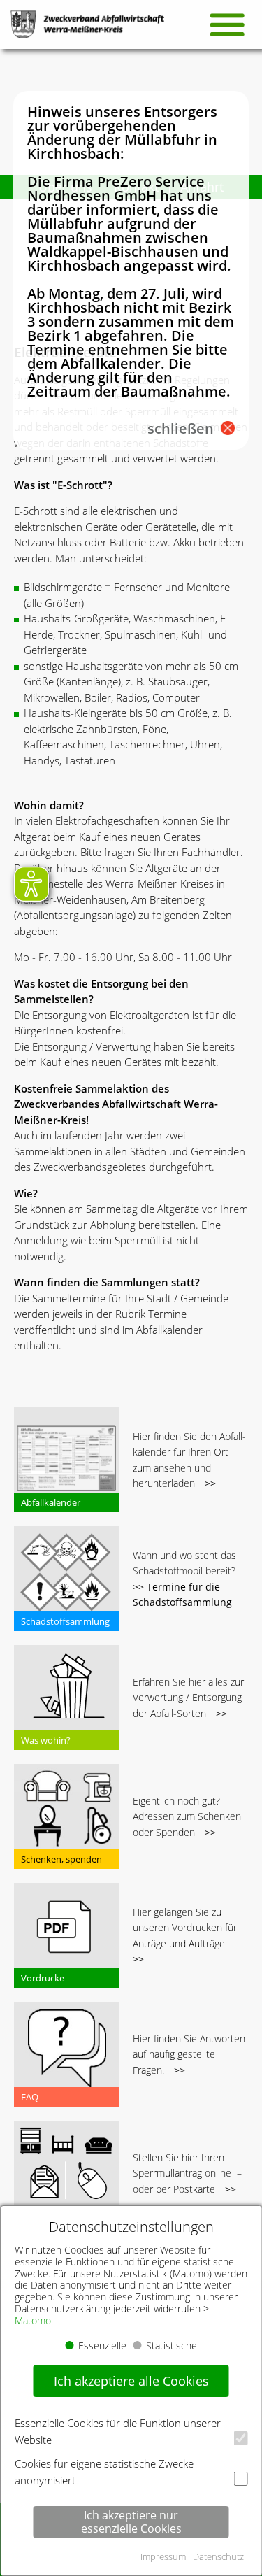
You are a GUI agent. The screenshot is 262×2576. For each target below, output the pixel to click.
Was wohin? (46, 1740)
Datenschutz (218, 2556)
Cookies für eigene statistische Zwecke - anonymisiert (107, 2472)
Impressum (163, 2556)
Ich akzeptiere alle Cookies (131, 2381)
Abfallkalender (51, 1502)
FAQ (30, 2097)
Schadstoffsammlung (65, 1621)
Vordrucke (43, 1978)
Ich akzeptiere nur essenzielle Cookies (131, 2522)
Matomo (33, 2320)
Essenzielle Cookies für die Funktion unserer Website (118, 2431)
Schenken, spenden (61, 1859)
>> (210, 1483)
